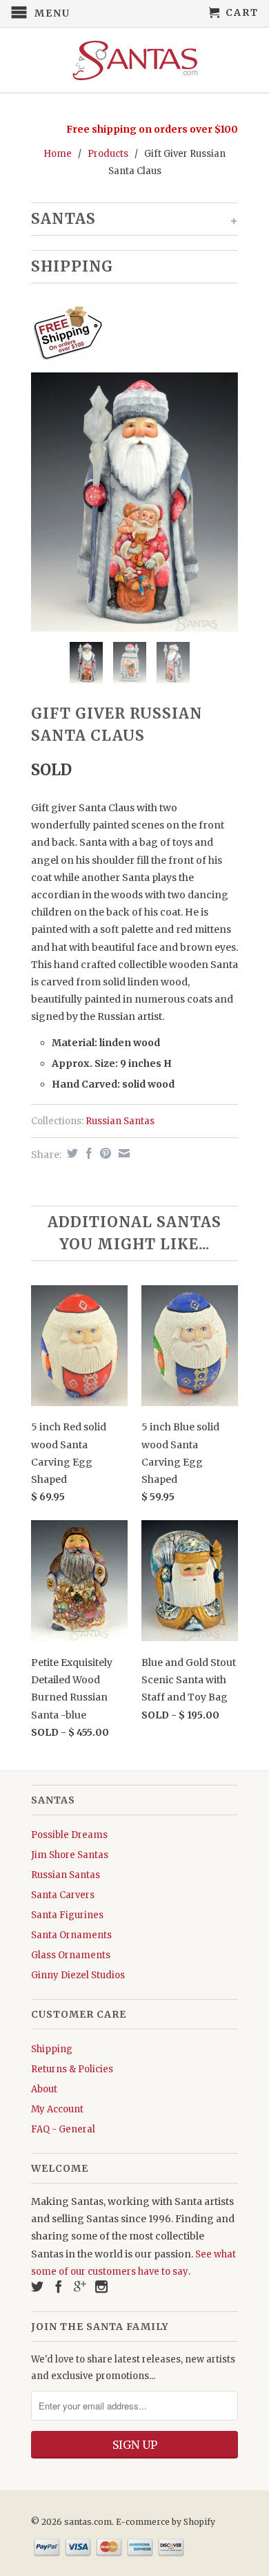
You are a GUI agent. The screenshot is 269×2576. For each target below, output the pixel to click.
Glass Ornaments (71, 1955)
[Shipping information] (129, 335)
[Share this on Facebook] (87, 1153)
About (44, 2089)
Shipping (52, 2049)
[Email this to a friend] (122, 1153)
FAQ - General (63, 2129)
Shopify (199, 2522)
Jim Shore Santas (70, 1855)
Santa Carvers (63, 1895)
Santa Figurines (67, 1915)
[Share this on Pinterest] (104, 1153)
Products (108, 154)
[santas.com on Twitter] (37, 2286)
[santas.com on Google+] (80, 2286)
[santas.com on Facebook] (59, 2286)
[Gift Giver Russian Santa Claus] (134, 502)
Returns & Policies (72, 2069)
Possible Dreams (69, 1835)
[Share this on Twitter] (71, 1153)
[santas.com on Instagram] (101, 2286)
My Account (57, 2109)
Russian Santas (120, 1121)
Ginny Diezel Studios (78, 1975)
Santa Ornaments (71, 1935)
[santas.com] (134, 60)
